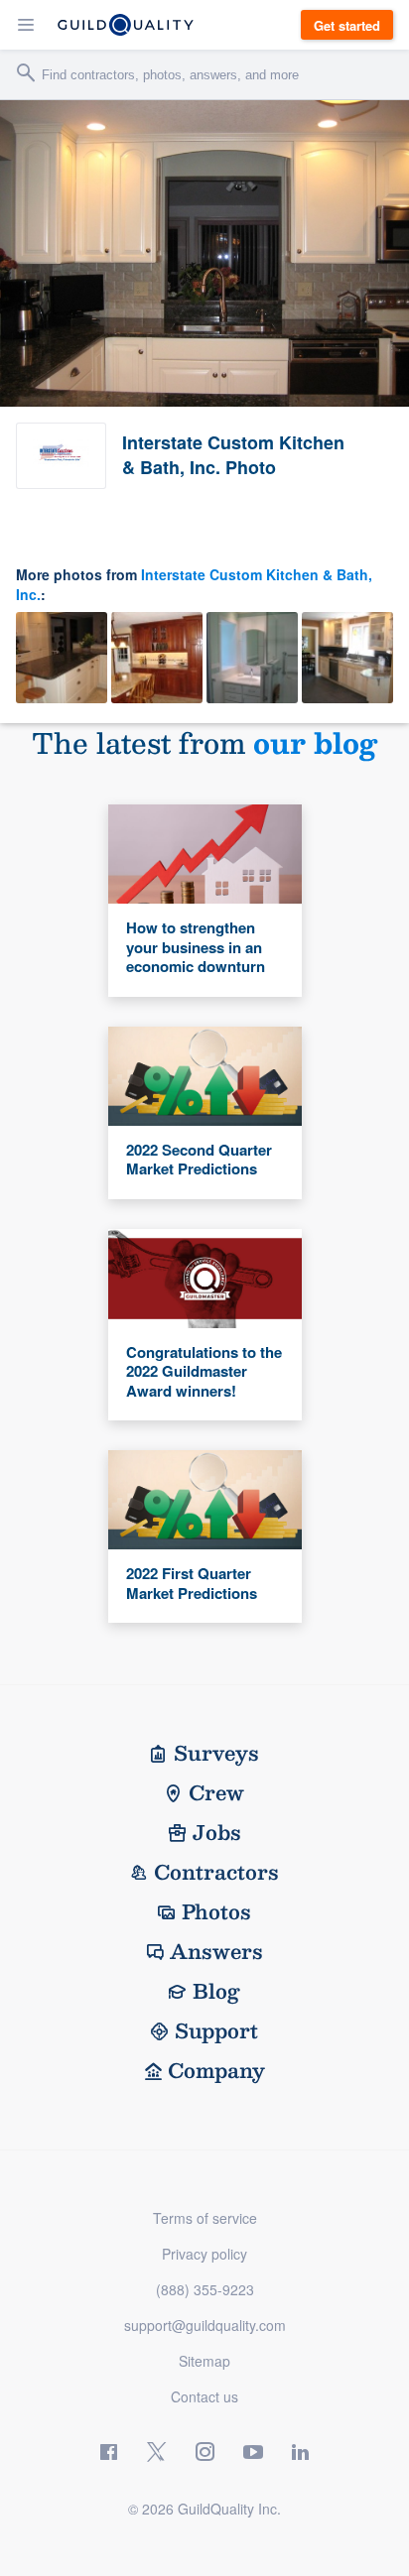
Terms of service (205, 2218)
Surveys (216, 1753)
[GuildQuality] (126, 25)
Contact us (204, 2396)
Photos (216, 1911)
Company (216, 2070)
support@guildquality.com (205, 2325)
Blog (216, 1991)
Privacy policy (204, 2254)
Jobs (217, 1832)
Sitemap (204, 2361)
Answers (216, 1951)
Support (216, 2030)
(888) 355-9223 (205, 2289)
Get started (347, 25)
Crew (216, 1792)
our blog (315, 742)
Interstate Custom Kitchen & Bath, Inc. (194, 584)
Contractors (216, 1872)
